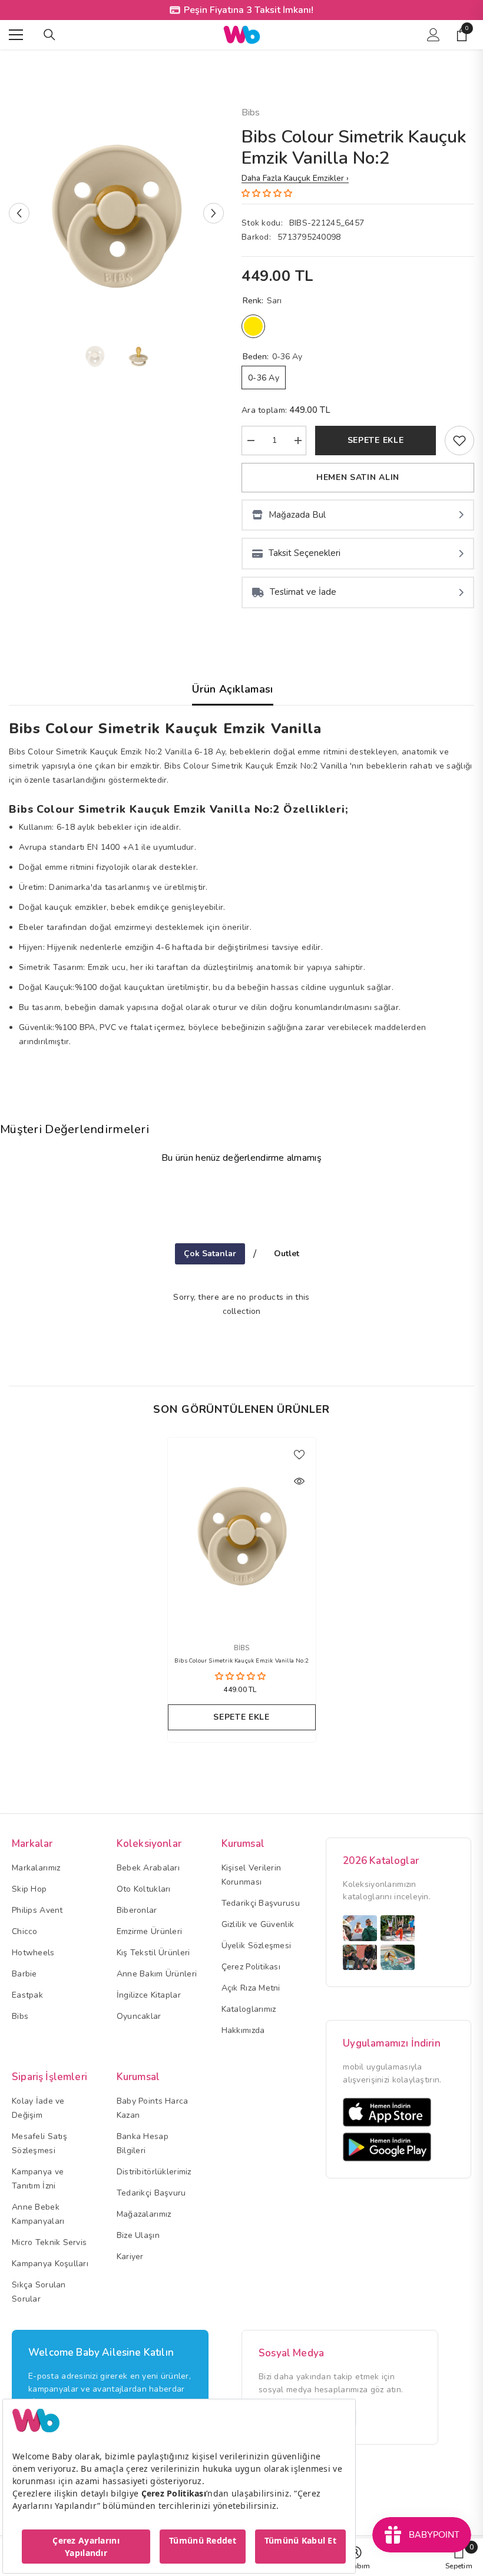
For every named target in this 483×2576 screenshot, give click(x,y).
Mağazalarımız (144, 2214)
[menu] (16, 35)
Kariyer (130, 2257)
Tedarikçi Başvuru (151, 2193)
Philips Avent (37, 1910)
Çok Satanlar (210, 1254)
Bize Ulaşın (138, 2235)
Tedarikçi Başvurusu (261, 1903)
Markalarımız (36, 1868)
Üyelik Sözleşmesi (257, 1946)
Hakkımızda (243, 2030)
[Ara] (49, 35)
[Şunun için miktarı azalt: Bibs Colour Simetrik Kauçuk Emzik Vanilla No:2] (250, 441)
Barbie (24, 1974)
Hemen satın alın (358, 477)
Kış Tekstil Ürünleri (153, 1953)
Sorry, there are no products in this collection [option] (241, 1304)
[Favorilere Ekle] (299, 1454)
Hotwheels (33, 1953)
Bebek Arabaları (148, 1868)
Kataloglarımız (249, 2009)
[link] (459, 441)
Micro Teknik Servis (49, 2242)
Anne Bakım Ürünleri (157, 1974)
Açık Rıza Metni (251, 1988)
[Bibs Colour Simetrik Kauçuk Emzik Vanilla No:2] (242, 1534)
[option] (116, 213)
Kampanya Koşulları (50, 2264)
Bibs (251, 112)
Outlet (287, 1254)
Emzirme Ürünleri (149, 1931)
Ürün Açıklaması (232, 689)
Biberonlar (137, 1910)
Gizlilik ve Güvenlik (258, 1924)
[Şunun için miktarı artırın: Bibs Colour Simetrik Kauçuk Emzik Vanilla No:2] (297, 441)
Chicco (25, 1931)
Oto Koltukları (144, 1889)
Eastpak (27, 1995)
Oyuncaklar (139, 2016)
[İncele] (299, 1481)
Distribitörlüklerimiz (154, 2172)
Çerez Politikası (251, 1967)
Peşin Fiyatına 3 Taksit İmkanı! (249, 10)
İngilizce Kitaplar (149, 1995)
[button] (19, 213)
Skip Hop (29, 1889)
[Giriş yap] (434, 35)
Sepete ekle (376, 440)
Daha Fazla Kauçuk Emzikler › (295, 178)
